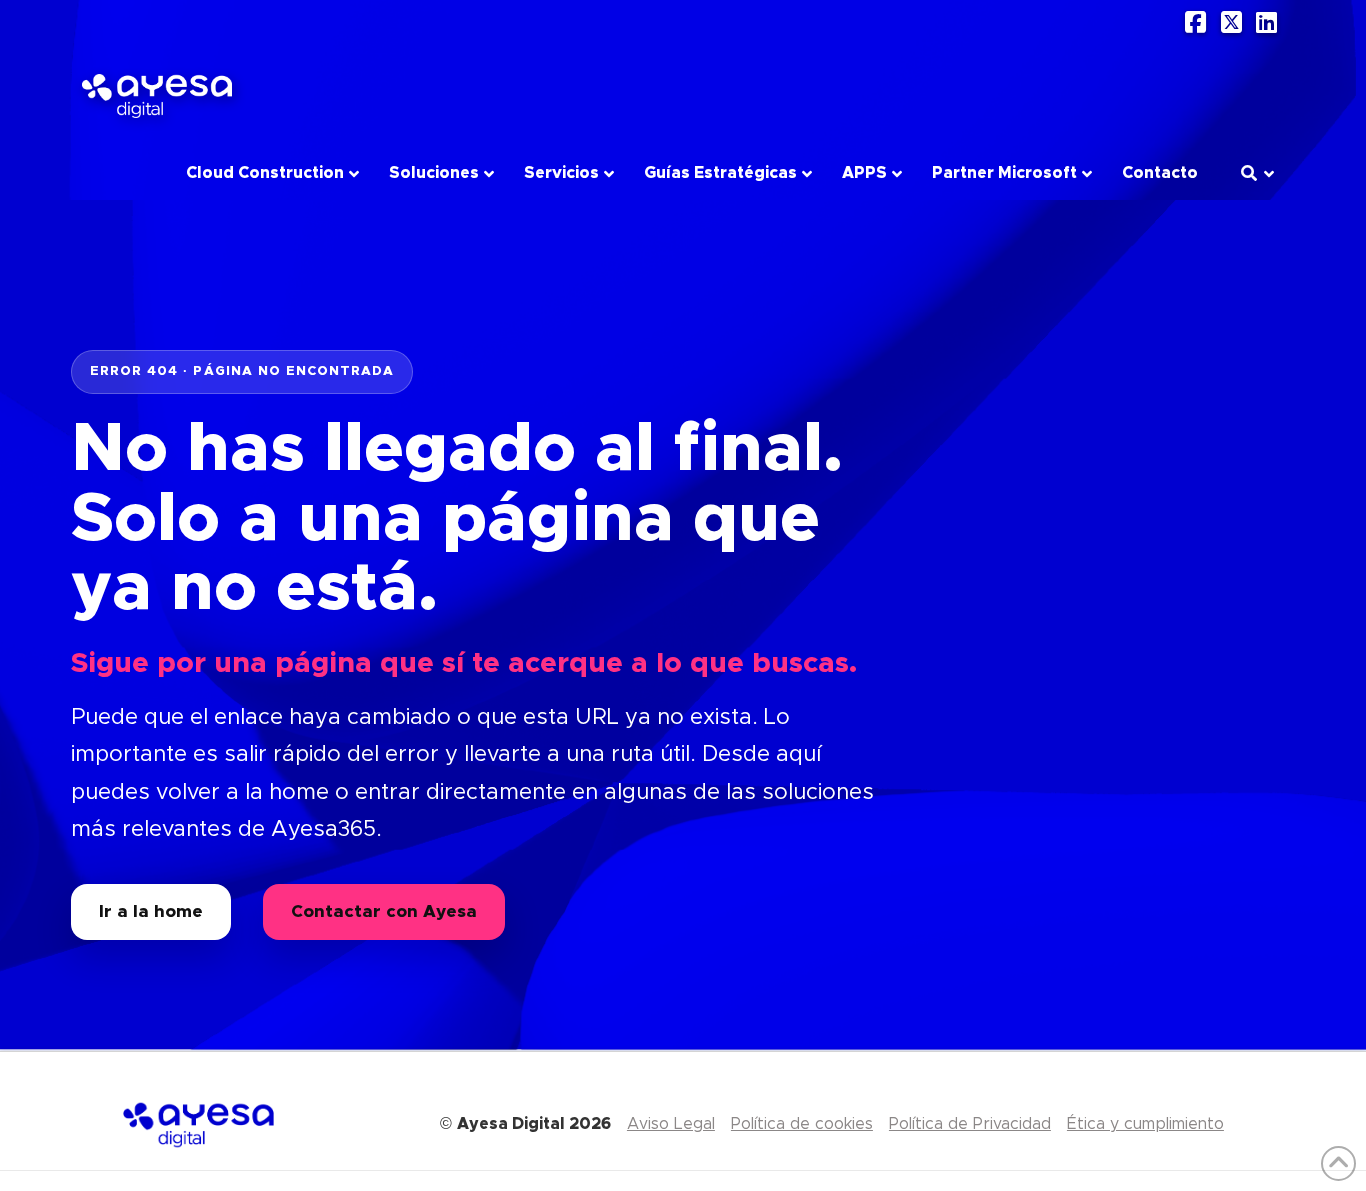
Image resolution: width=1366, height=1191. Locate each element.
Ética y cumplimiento (1145, 1124)
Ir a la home (151, 911)
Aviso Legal (671, 1124)
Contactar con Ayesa (384, 911)
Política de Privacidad (970, 1124)
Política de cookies (802, 1124)
